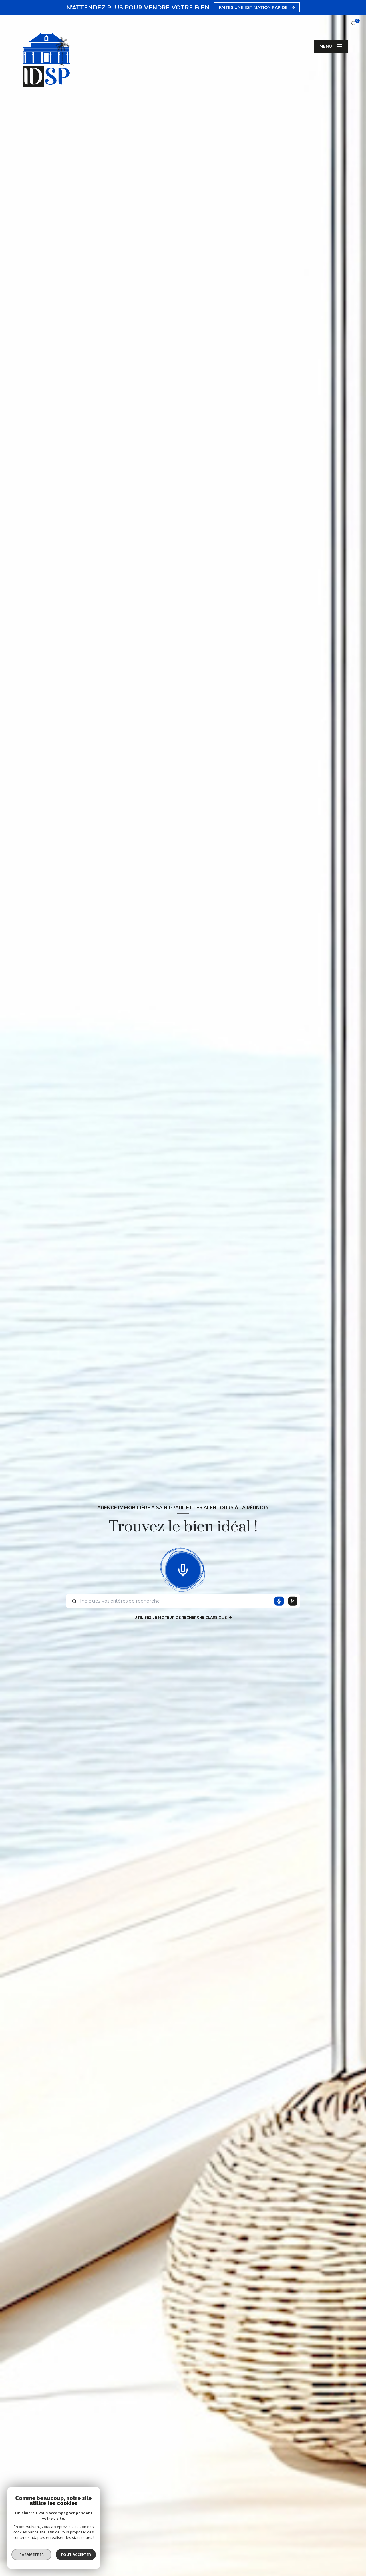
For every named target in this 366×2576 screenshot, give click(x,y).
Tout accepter (76, 2555)
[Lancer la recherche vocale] (183, 1569)
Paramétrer (32, 2555)
